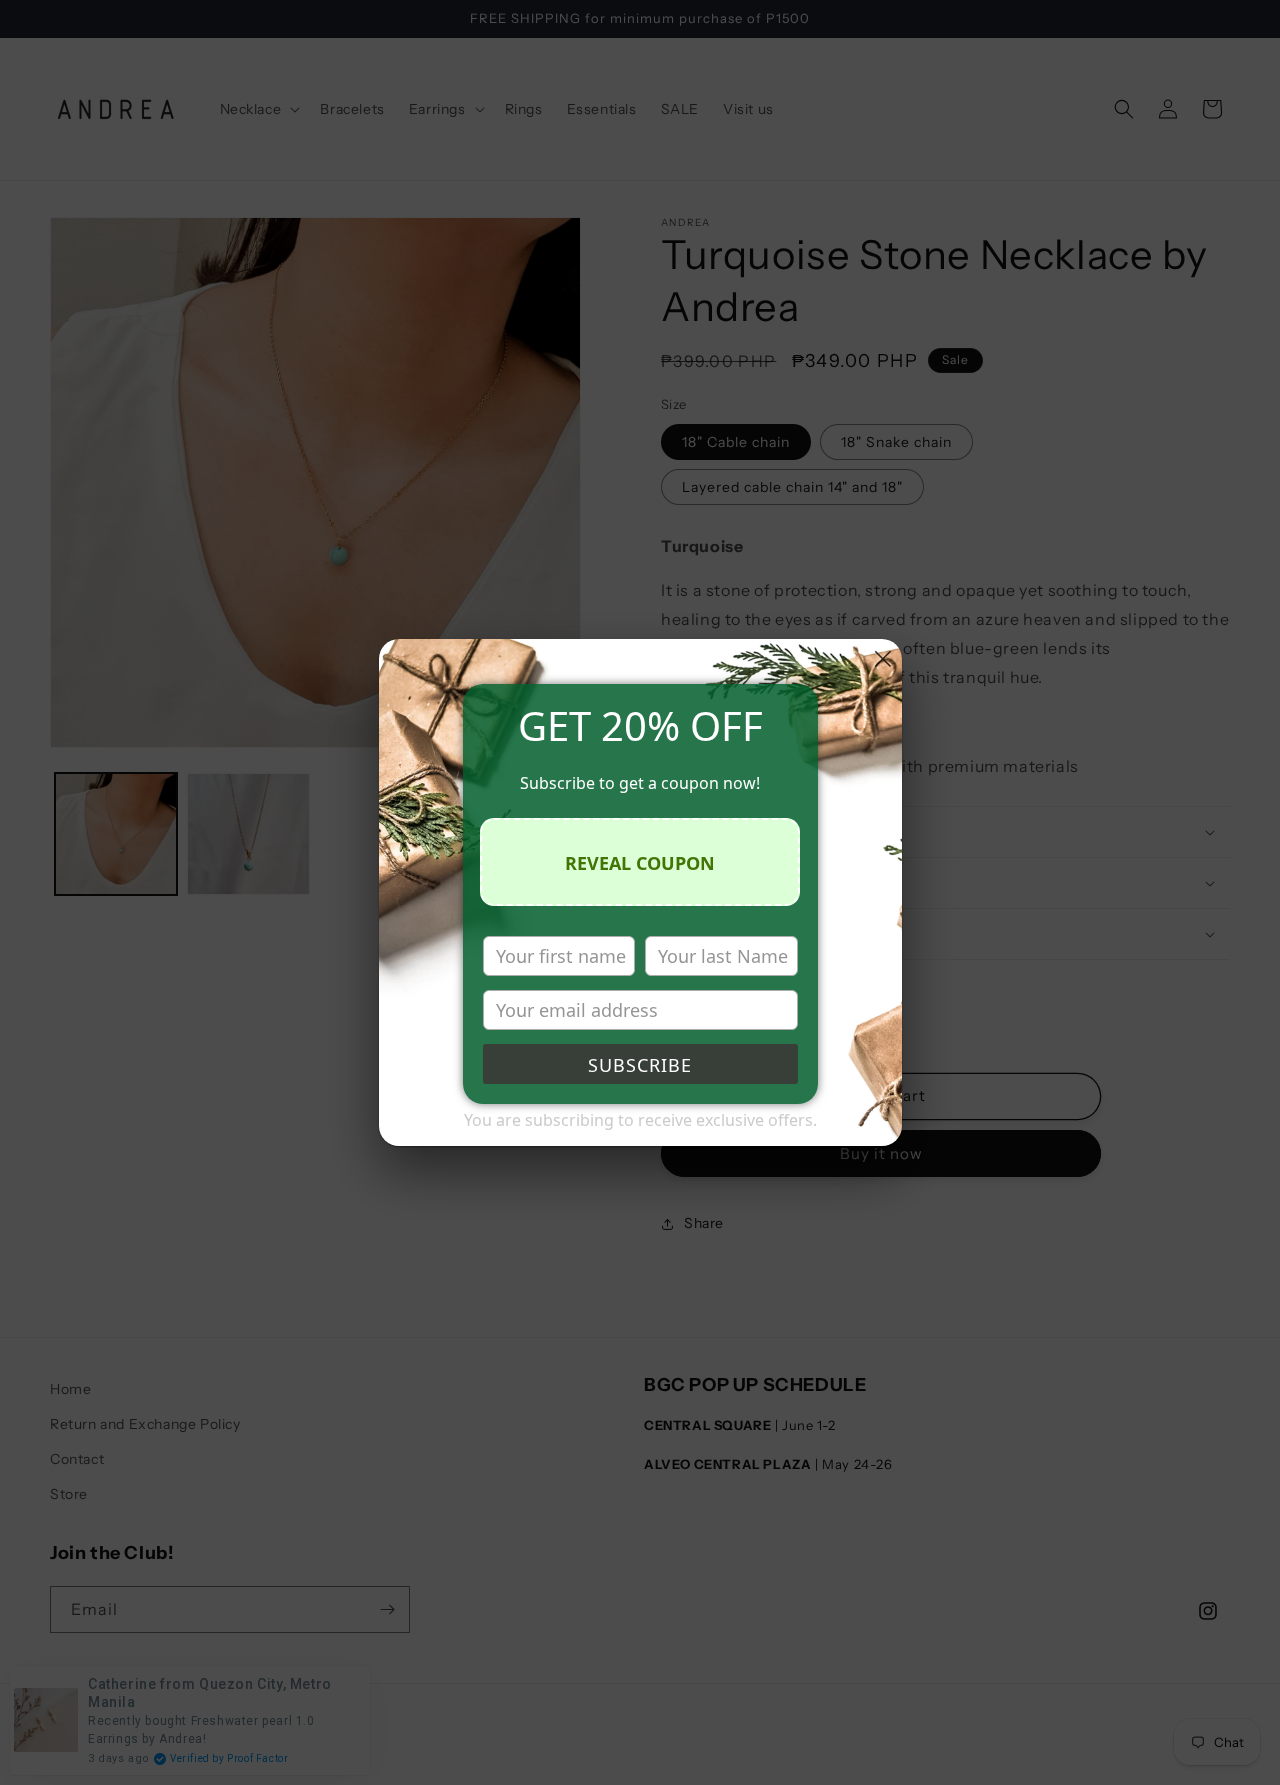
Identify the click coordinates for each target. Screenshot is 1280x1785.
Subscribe (640, 1065)
